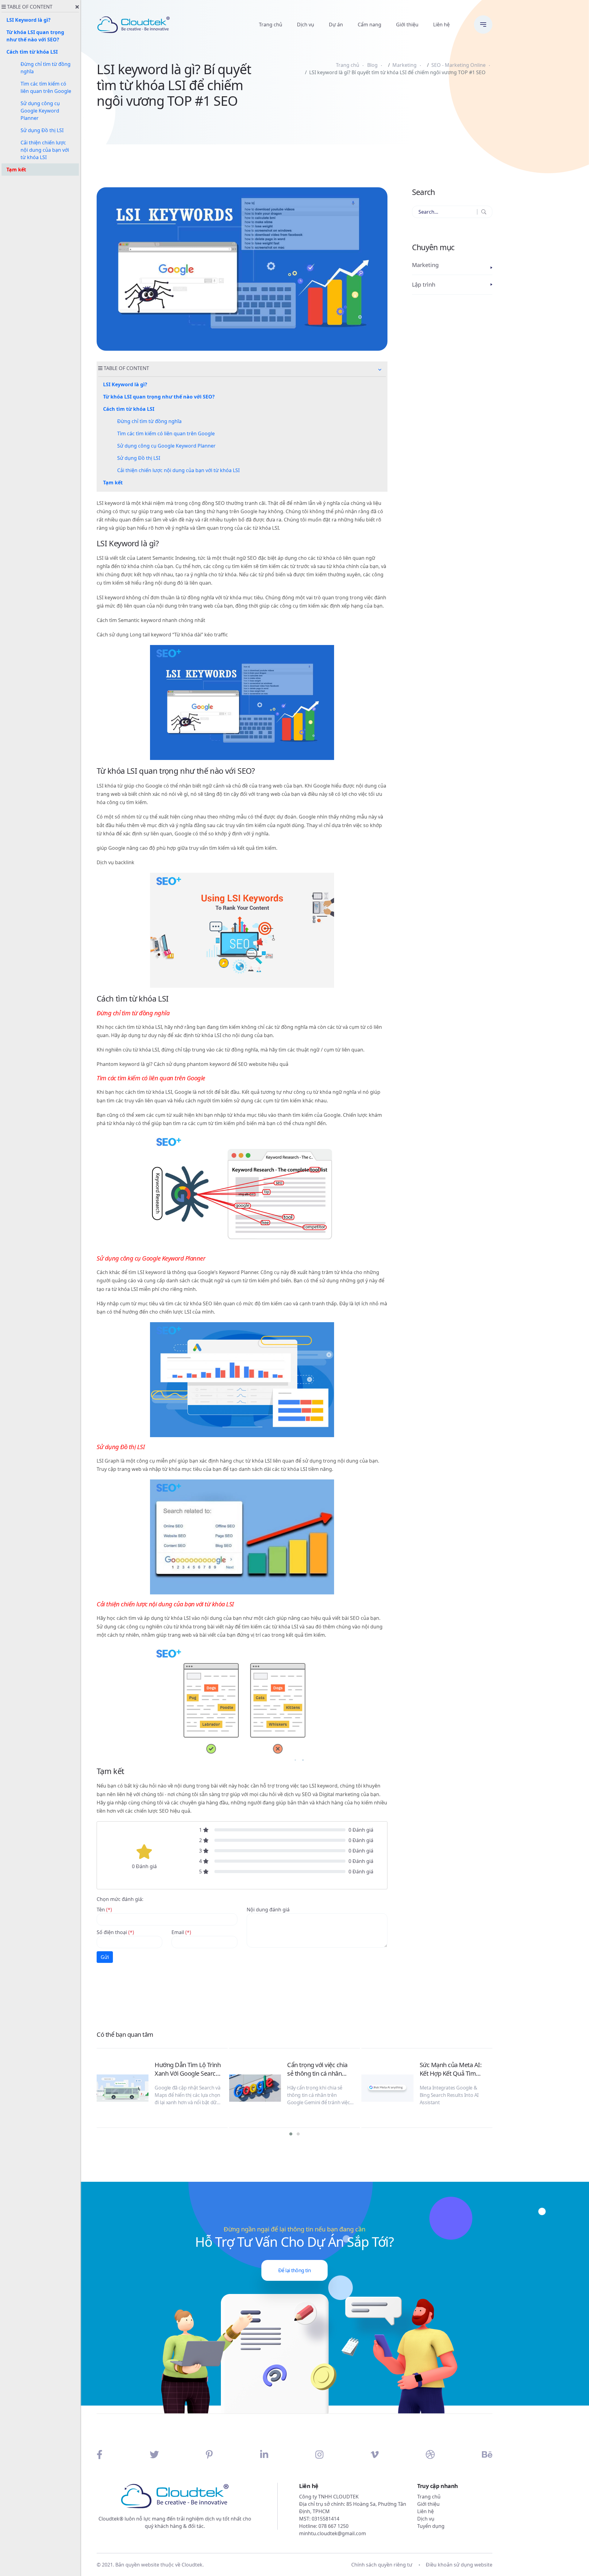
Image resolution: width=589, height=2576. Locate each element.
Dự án (336, 25)
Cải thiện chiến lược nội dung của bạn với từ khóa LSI (178, 470)
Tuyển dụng (431, 2526)
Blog (372, 65)
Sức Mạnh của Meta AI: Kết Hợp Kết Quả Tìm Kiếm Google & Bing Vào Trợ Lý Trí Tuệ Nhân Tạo (453, 2069)
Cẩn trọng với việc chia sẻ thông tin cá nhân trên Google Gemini (317, 2069)
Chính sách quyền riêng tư (382, 2565)
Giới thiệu (407, 25)
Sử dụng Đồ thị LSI (139, 458)
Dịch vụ (306, 25)
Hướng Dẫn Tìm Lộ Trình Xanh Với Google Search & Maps (188, 2069)
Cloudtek (192, 2565)
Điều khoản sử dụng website (459, 2565)
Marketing (404, 65)
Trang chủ (271, 25)
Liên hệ (441, 25)
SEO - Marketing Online (458, 65)
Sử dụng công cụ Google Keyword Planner (166, 446)
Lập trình (424, 284)
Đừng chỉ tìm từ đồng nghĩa (149, 421)
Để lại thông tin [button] (294, 2270)
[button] (380, 370)
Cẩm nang (370, 25)
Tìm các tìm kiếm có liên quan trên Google (166, 433)
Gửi (105, 1957)
